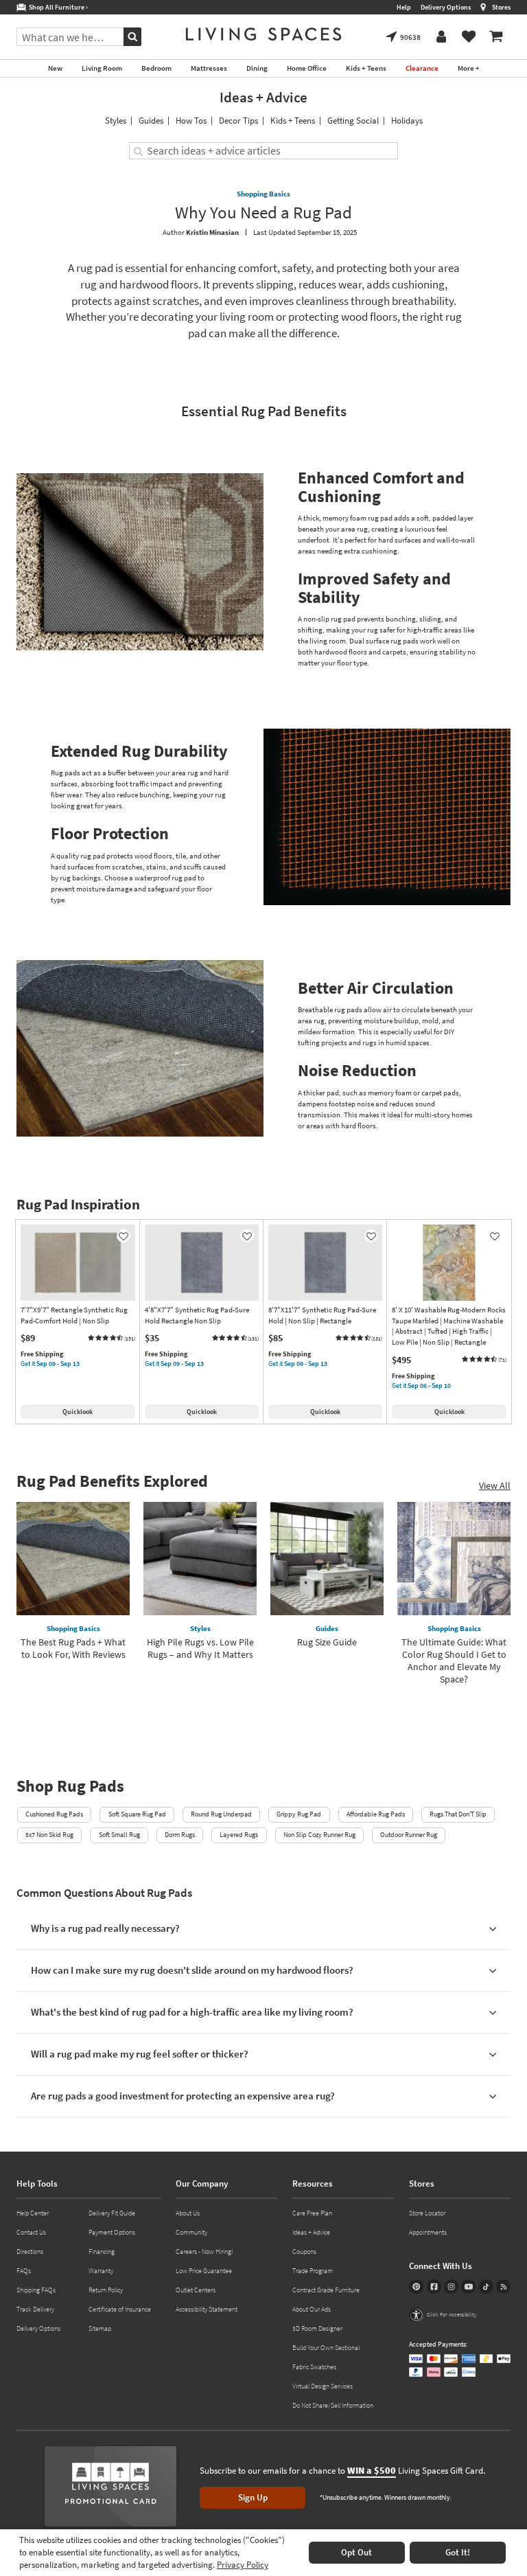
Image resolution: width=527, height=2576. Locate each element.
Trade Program (313, 2271)
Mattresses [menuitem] (209, 68)
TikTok (486, 2287)
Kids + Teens (293, 121)
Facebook (434, 2287)
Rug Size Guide (327, 1642)
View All (495, 1485)
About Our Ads (312, 2309)
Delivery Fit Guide (112, 2213)
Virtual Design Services (323, 2386)
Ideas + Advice (263, 97)
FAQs (24, 2271)
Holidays (407, 121)
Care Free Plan (312, 2213)
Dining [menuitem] (257, 68)
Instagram (451, 2287)
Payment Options (112, 2232)
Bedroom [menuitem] (156, 68)
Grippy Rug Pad (299, 1814)
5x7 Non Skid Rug (49, 1835)
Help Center (33, 2213)
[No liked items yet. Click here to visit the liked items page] (469, 37)
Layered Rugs (239, 1835)
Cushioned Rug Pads (54, 1814)
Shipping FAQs (36, 2290)
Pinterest (416, 2287)
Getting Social (353, 121)
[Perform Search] (132, 37)
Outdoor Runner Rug (409, 1835)
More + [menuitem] (469, 68)
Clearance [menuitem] (422, 68)
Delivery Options (446, 7)
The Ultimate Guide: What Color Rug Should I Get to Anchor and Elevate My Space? (454, 1661)
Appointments (428, 2232)
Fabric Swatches (314, 2367)
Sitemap (100, 2328)
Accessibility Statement (207, 2309)
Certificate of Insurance (120, 2309)
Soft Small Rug (119, 1835)
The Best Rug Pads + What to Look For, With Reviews (73, 1648)
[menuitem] (496, 37)
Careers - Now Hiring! (204, 2252)
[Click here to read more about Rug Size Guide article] (327, 1559)
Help (404, 7)
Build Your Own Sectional (326, 2348)
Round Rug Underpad (221, 1814)
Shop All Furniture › (57, 7)
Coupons (304, 2252)
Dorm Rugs (180, 1835)
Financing (102, 2252)
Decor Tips (238, 121)
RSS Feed (503, 2287)
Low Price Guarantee (204, 2271)
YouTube (468, 2287)
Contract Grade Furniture (326, 2290)
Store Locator (427, 2213)
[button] (111, 1338)
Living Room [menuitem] (102, 68)
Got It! (458, 2552)
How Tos (191, 121)
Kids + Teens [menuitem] (366, 68)
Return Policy (106, 2290)
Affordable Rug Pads (376, 1814)
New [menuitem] (55, 68)
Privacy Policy (243, 2565)
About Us (188, 2213)
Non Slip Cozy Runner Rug (319, 1835)
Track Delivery (35, 2309)
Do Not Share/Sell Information (333, 2405)
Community (191, 2232)
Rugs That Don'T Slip (458, 1814)
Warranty (101, 2271)
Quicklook (78, 1412)
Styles (116, 121)
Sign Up (253, 2497)
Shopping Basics (263, 194)
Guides (151, 121)
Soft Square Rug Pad (137, 1814)
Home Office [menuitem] (307, 68)
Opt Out (356, 2552)
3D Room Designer (317, 2328)
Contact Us (31, 2232)
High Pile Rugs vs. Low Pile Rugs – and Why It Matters (200, 1648)
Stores (501, 7)
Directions (30, 2252)
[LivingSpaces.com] (263, 34)
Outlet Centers (196, 2290)
